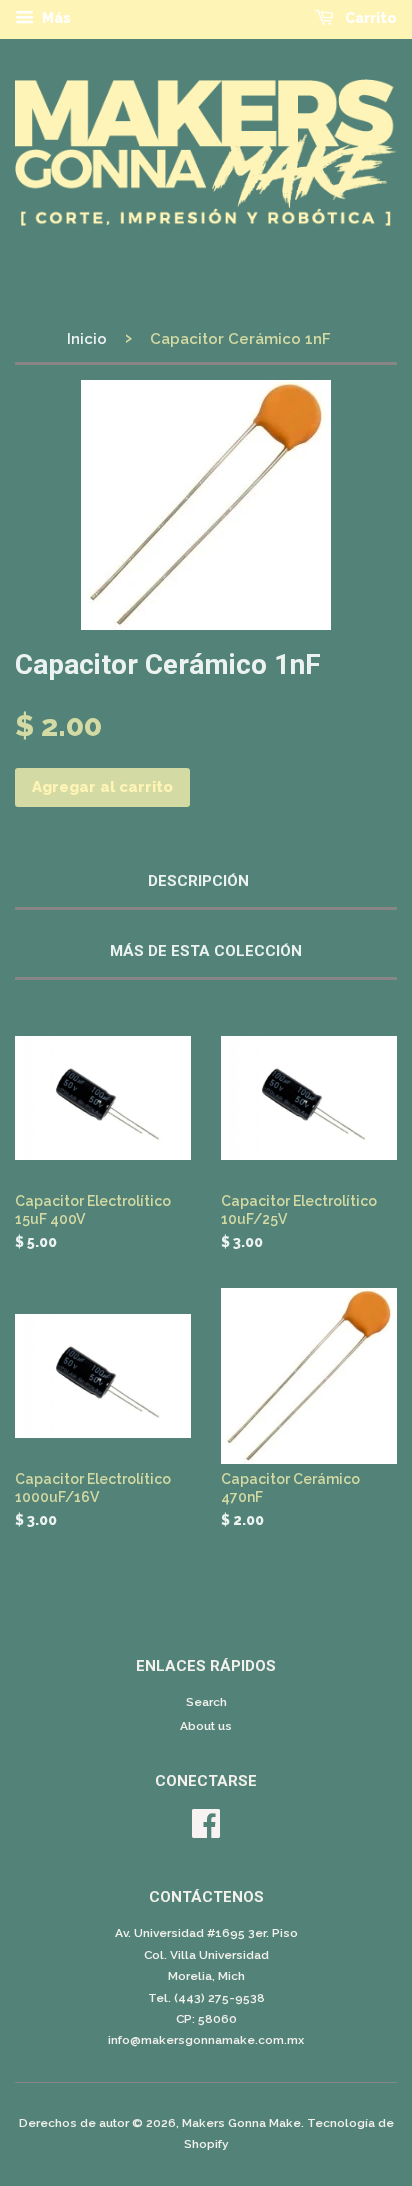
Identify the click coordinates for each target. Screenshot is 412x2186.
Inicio (87, 339)
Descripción (198, 881)
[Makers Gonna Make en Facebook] (206, 1831)
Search (206, 1702)
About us (206, 1726)
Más (55, 18)
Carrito (369, 18)
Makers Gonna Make (241, 2123)
